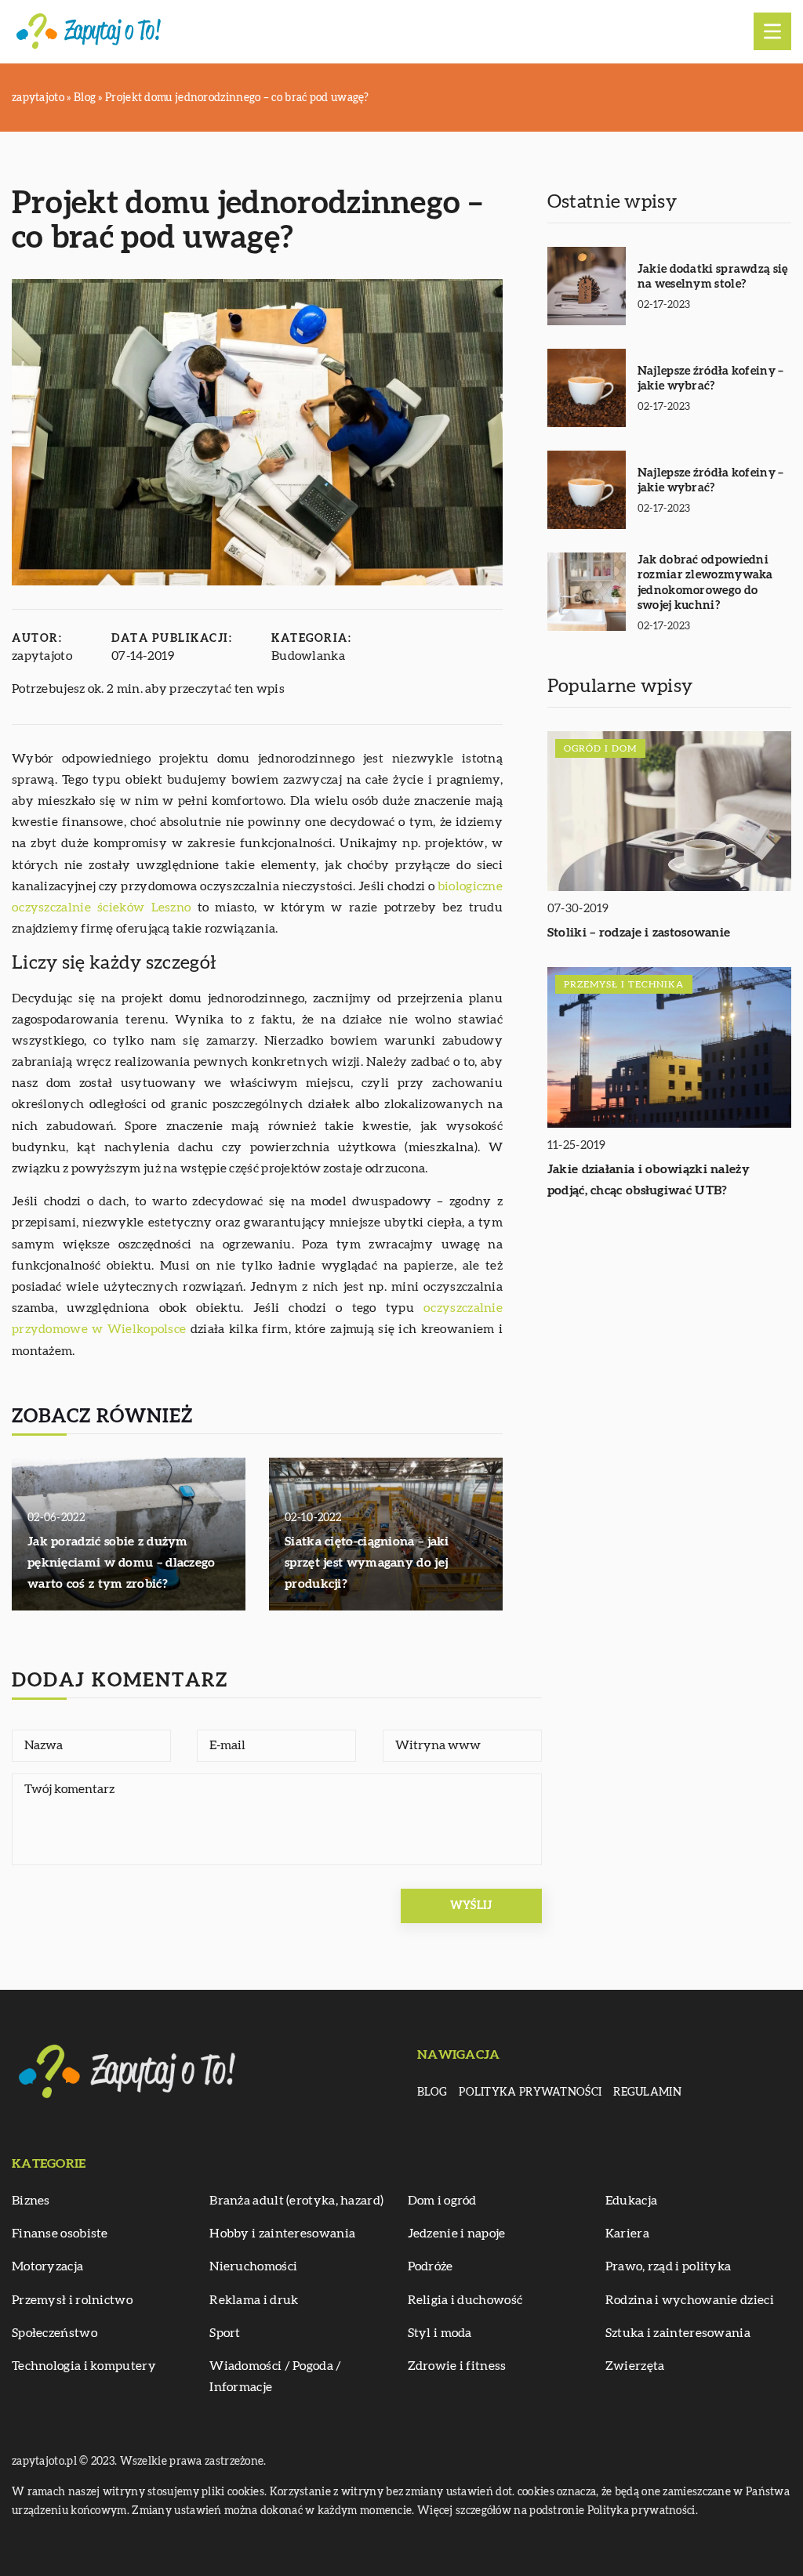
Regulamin (647, 2092)
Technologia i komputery (84, 2366)
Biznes (31, 2201)
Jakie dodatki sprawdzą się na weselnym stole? (713, 277)
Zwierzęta (635, 2366)
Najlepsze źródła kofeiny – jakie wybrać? (711, 379)
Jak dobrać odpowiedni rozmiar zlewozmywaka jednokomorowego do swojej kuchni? (705, 583)
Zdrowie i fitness (457, 2366)
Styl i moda (440, 2333)
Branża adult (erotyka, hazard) (296, 2201)
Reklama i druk (254, 2300)
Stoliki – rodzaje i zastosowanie (639, 933)
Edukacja (631, 2201)
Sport (225, 2333)
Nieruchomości (253, 2266)
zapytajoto (42, 656)
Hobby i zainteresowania (282, 2234)
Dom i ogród (442, 2201)
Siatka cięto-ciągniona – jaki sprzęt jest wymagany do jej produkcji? (367, 1563)
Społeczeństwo (55, 2333)
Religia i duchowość (465, 2300)
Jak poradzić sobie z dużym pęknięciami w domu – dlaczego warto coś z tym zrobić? (122, 1563)
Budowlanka (308, 656)
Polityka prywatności (530, 2092)
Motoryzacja (47, 2266)
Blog (432, 2092)
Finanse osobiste (60, 2234)
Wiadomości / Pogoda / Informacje (275, 2377)
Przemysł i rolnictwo (72, 2300)
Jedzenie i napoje (457, 2234)
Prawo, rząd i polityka (669, 2266)
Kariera (627, 2234)
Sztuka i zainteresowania (678, 2333)
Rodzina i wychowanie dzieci (690, 2300)
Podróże (431, 2266)
